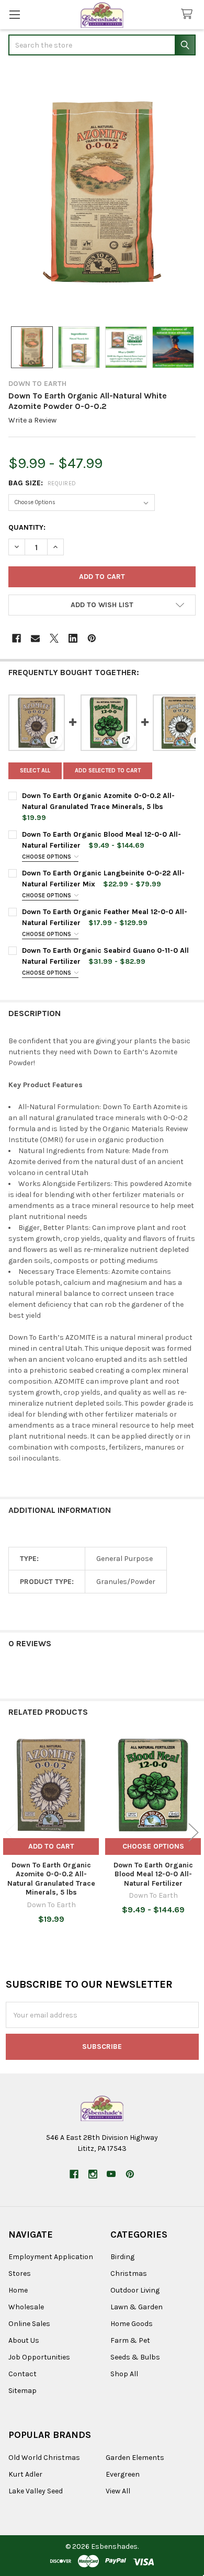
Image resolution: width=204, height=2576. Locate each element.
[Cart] (189, 14)
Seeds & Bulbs (135, 2357)
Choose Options (47, 857)
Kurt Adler (25, 2474)
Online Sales (29, 2324)
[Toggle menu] (14, 14)
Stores (20, 2273)
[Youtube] (111, 2174)
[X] (54, 638)
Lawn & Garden (137, 2307)
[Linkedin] (73, 638)
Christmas (129, 2273)
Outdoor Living (135, 2290)
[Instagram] (93, 2174)
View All (118, 2491)
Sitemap (22, 2391)
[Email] (35, 638)
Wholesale (26, 2307)
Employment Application (51, 2257)
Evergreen (123, 2474)
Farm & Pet (130, 2340)
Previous (10, 1833)
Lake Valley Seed (36, 2491)
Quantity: (27, 527)
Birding (122, 2257)
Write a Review (32, 420)
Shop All (124, 2374)
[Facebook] (16, 638)
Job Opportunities (39, 2357)
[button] (102, 605)
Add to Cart (51, 1846)
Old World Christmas (44, 2458)
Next (194, 1833)
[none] (102, 192)
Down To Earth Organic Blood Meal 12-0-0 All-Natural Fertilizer (153, 1874)
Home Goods (132, 2324)
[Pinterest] (92, 638)
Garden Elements (135, 2458)
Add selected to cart (108, 771)
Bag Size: (42, 483)
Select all (35, 771)
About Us (24, 2340)
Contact (22, 2374)
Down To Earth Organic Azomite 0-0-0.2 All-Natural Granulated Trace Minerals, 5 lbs (51, 1879)
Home (18, 2290)
